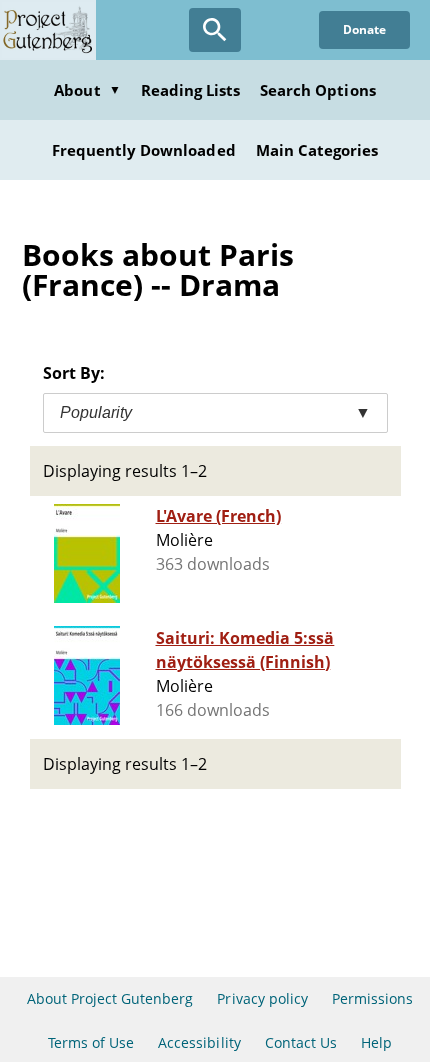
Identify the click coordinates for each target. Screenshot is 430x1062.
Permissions (372, 998)
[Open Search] (215, 30)
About (87, 90)
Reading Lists (191, 90)
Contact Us (301, 1042)
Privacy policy (262, 998)
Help (376, 1042)
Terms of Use (91, 1042)
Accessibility (199, 1042)
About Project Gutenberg (110, 998)
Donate (364, 29)
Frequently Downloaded (144, 150)
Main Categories (317, 150)
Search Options (318, 90)
